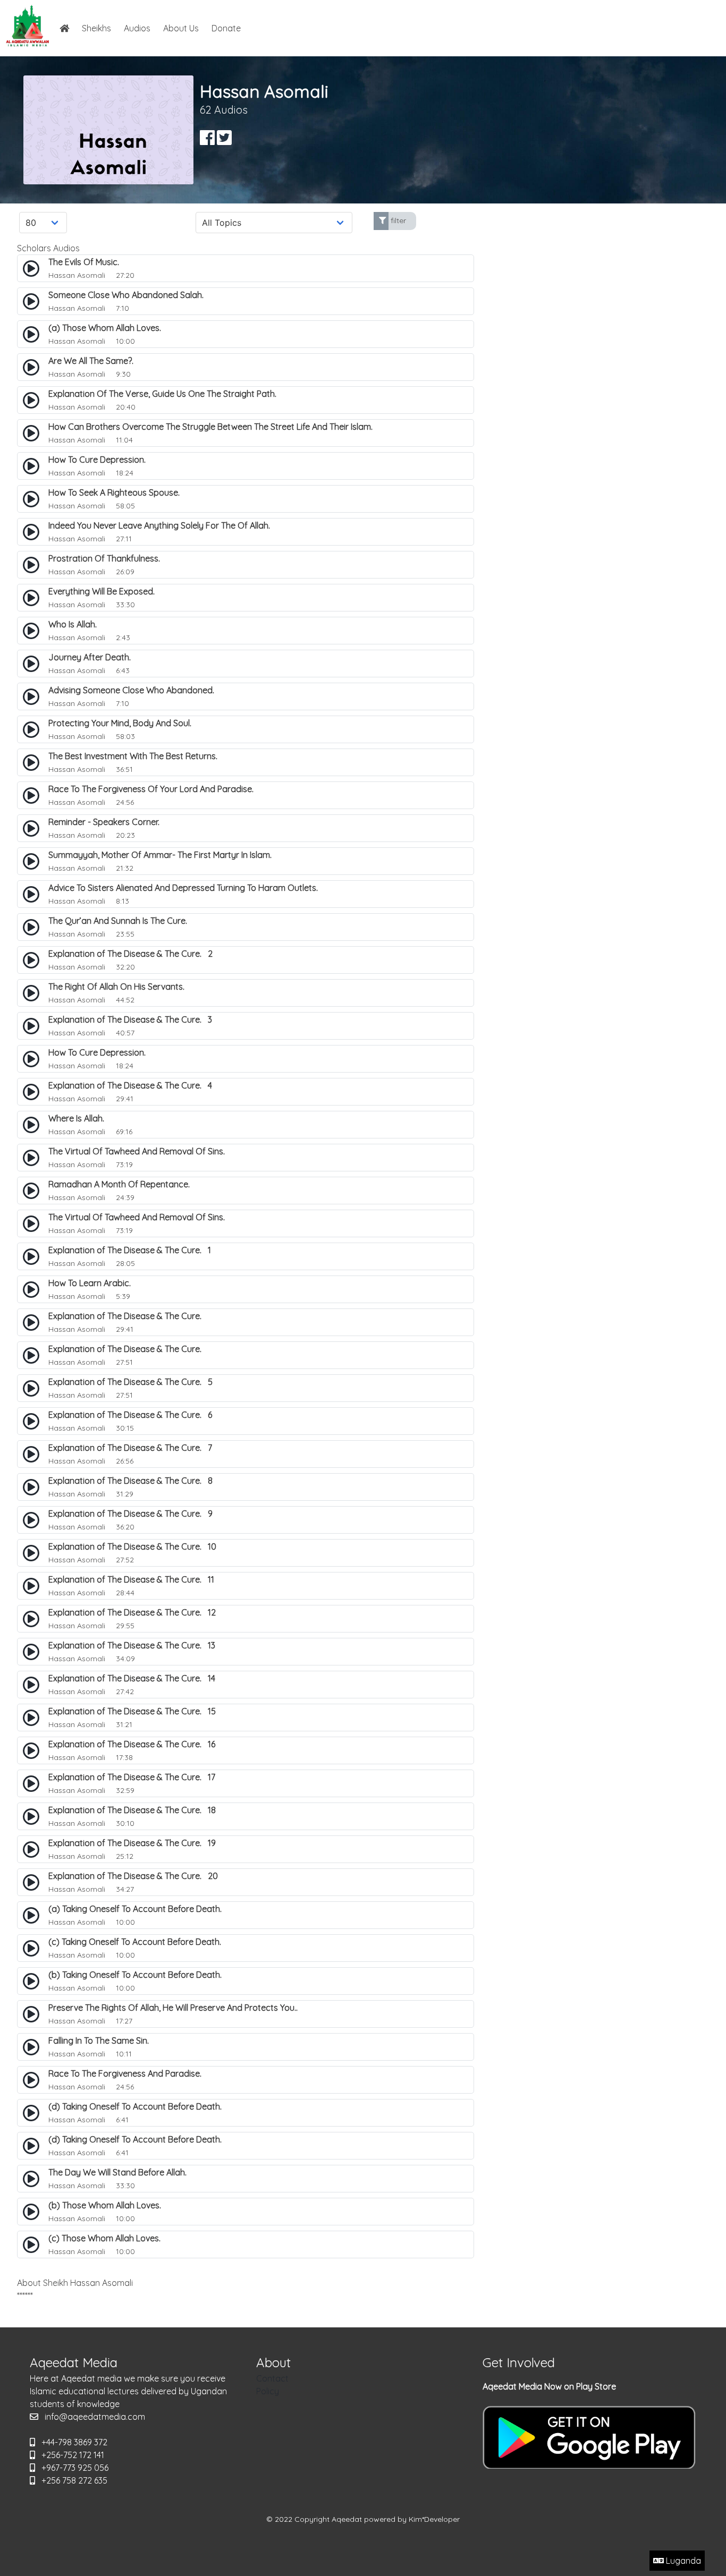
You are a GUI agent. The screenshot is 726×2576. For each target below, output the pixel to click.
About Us (181, 28)
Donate (226, 28)
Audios (137, 28)
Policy (268, 2391)
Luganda (682, 2561)
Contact (272, 2378)
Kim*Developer (434, 2519)
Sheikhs (96, 28)
